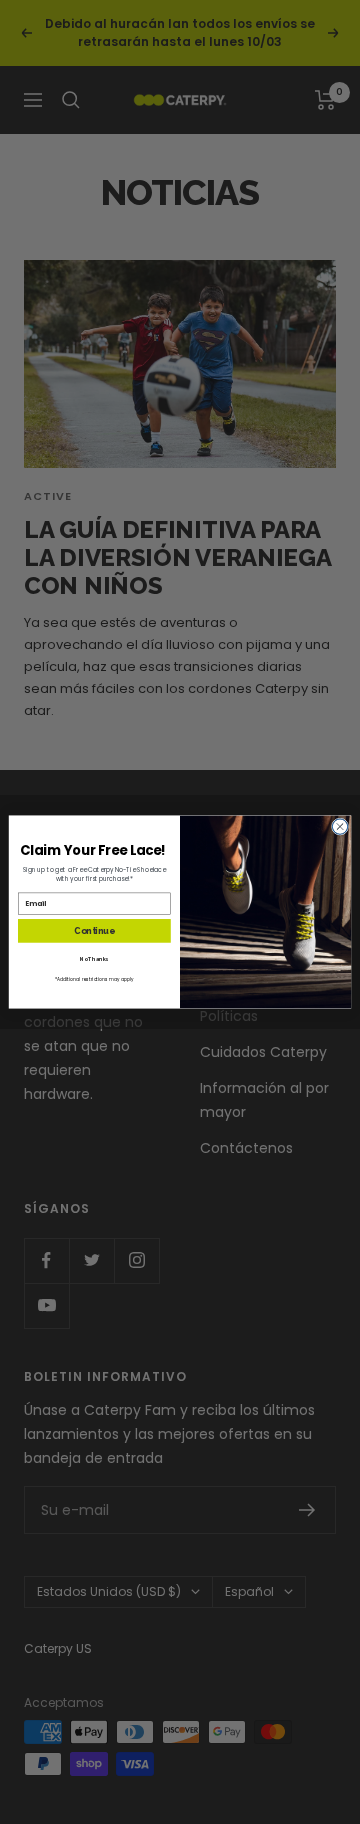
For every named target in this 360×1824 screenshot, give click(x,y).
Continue (94, 931)
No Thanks (94, 959)
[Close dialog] (339, 826)
